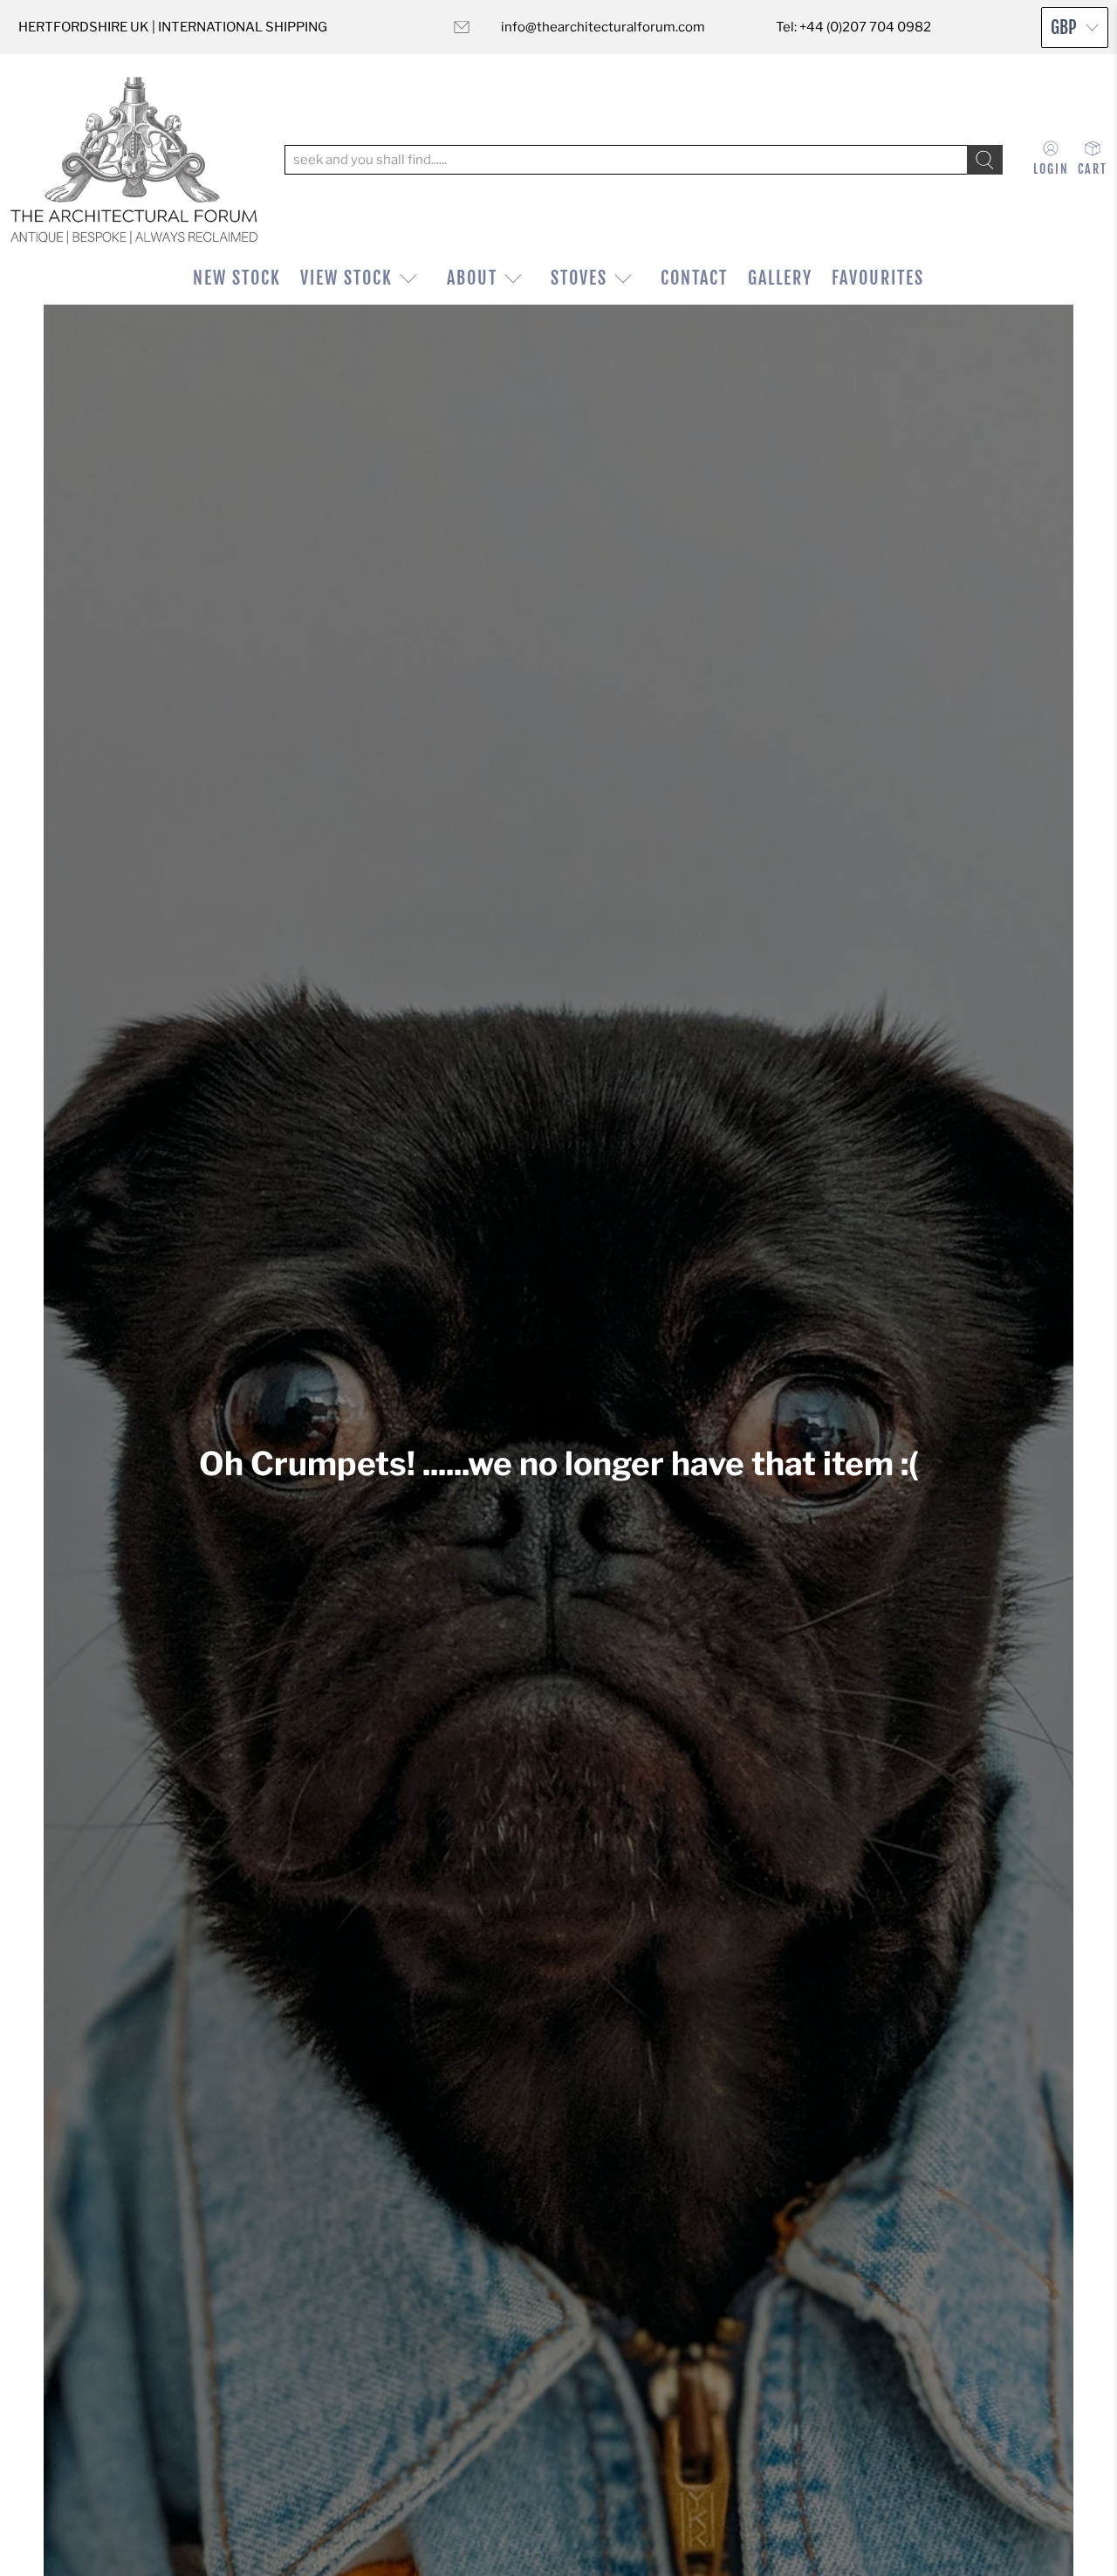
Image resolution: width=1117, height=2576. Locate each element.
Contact (694, 278)
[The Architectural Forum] (134, 160)
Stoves (579, 278)
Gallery (780, 278)
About (472, 278)
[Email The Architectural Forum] (462, 27)
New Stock (237, 278)
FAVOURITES (878, 278)
